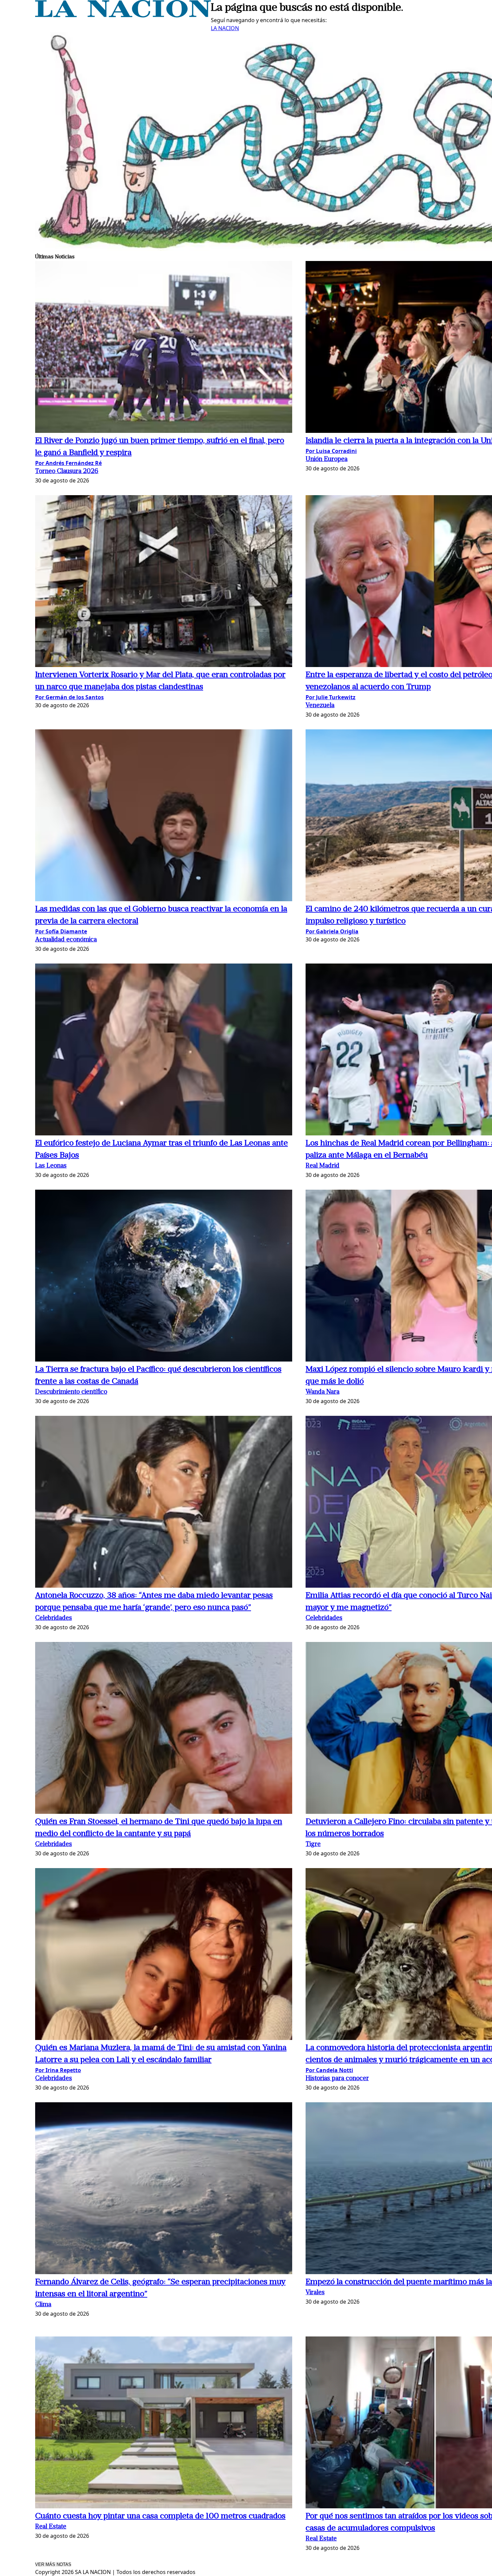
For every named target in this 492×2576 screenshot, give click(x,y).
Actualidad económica (66, 940)
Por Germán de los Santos (69, 697)
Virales (315, 2293)
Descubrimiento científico (71, 1392)
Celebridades (54, 1618)
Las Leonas (51, 1166)
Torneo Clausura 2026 (67, 472)
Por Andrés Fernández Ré (68, 463)
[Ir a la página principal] (123, 15)
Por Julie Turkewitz (331, 697)
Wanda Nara (322, 1392)
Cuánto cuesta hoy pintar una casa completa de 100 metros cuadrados (160, 2516)
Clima (43, 2305)
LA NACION (225, 28)
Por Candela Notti (329, 2070)
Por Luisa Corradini (331, 451)
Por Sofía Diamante (61, 931)
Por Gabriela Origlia (332, 931)
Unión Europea (326, 459)
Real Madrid (322, 1166)
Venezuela (320, 706)
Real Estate (51, 2527)
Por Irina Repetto (58, 2070)
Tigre (313, 1844)
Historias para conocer (337, 2079)
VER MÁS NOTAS (53, 2564)
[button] (164, 348)
